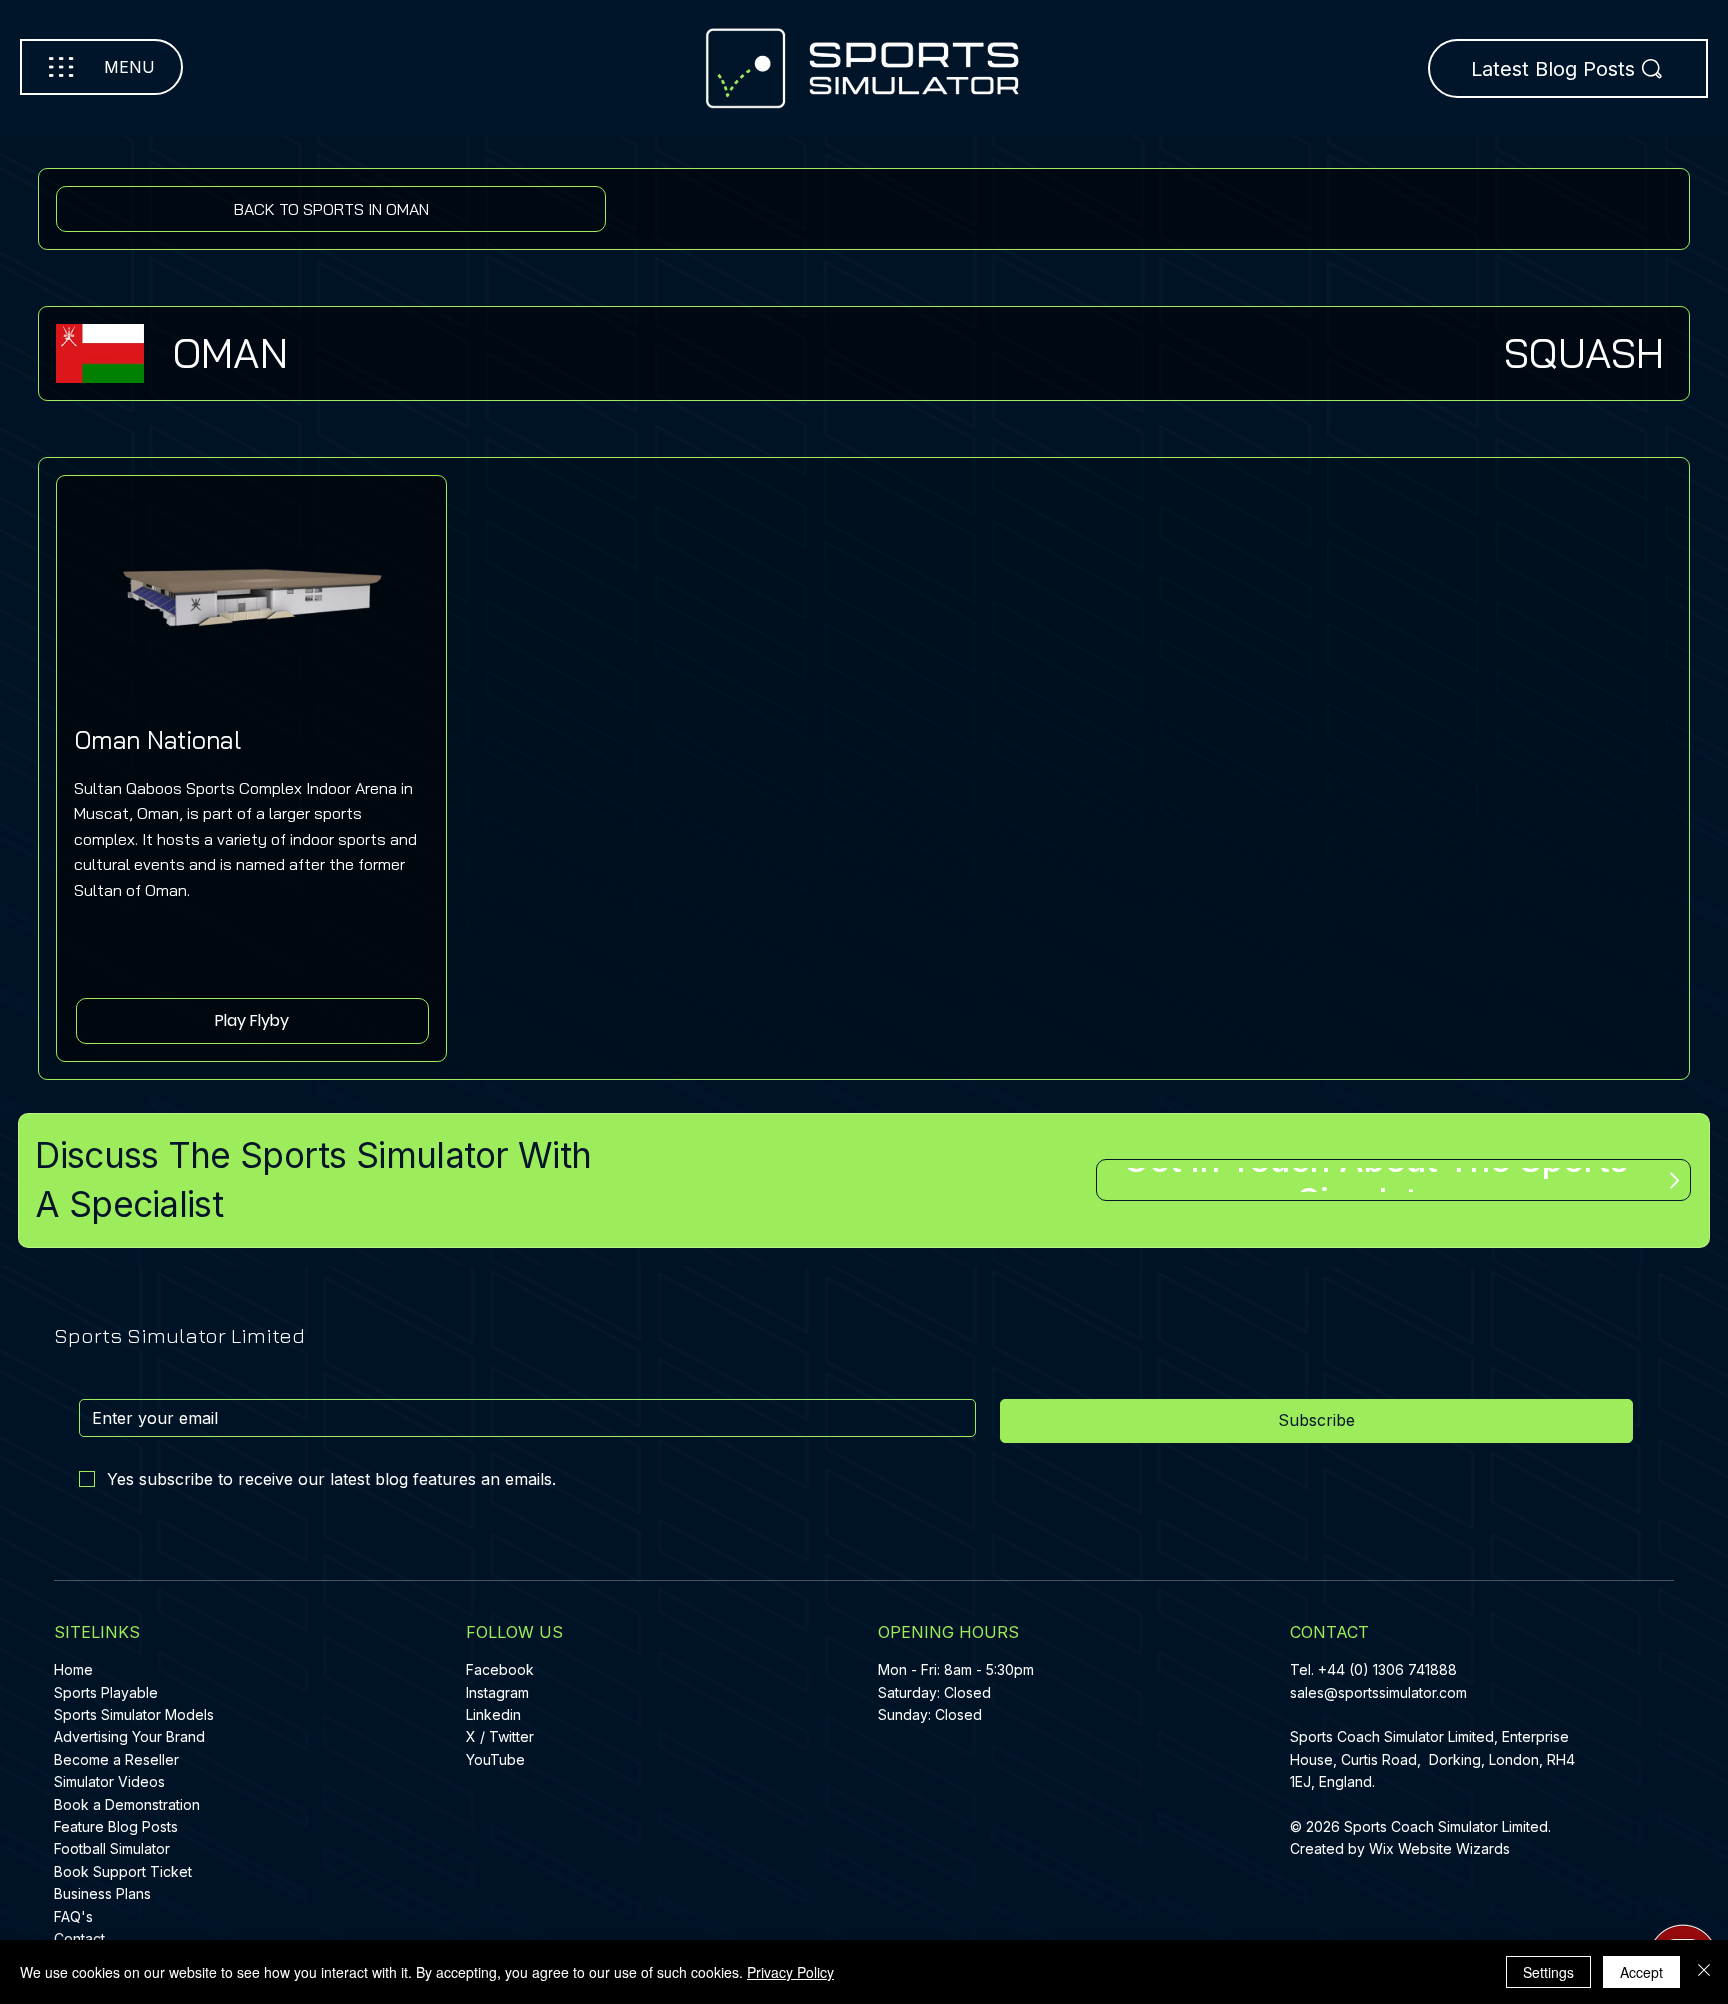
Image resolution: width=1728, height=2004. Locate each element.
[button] (252, 1021)
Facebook (500, 1669)
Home (73, 1669)
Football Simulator (112, 1848)
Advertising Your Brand (129, 1736)
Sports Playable (106, 1692)
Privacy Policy (790, 1972)
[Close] (1704, 1972)
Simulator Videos (109, 1781)
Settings (1548, 1972)
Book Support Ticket (123, 1871)
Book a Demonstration (127, 1804)
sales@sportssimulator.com (1378, 1692)
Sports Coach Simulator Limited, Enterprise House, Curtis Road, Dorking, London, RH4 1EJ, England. (1432, 1759)
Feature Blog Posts (116, 1826)
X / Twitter (500, 1736)
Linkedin (493, 1714)
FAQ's (73, 1916)
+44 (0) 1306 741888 (1387, 1669)
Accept (1641, 1972)
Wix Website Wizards (1439, 1848)
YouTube (495, 1759)
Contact (79, 1938)
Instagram (497, 1692)
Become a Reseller (116, 1759)
